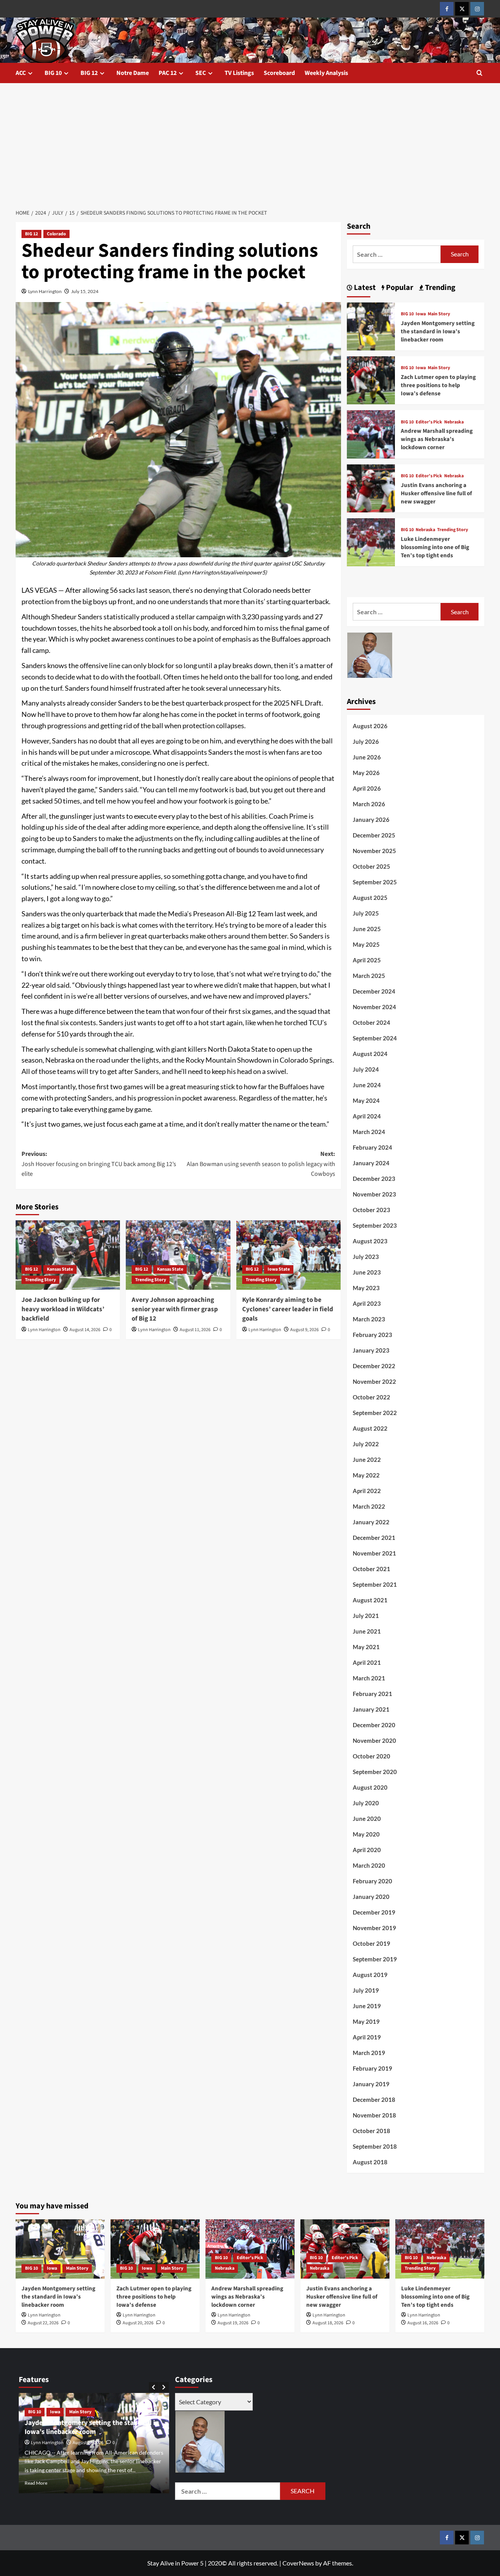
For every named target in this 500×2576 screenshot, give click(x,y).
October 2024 (371, 1022)
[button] (479, 73)
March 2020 (369, 1865)
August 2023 (370, 1241)
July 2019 (366, 1990)
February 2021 (372, 1694)
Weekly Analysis (326, 73)
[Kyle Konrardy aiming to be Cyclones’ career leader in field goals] (288, 1255)
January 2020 (371, 1897)
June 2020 (367, 1819)
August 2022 (370, 1428)
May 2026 (366, 773)
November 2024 (374, 1007)
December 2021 (374, 1538)
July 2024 (366, 1069)
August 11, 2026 (195, 1330)
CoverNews (298, 2563)
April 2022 (367, 1491)
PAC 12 (168, 73)
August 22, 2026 (43, 2323)
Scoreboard (279, 73)
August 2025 (370, 898)
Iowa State (279, 1269)
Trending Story (40, 1280)
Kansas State (60, 1269)
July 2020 (366, 1803)
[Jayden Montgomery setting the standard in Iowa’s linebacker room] (371, 325)
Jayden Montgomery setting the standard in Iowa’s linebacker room (438, 332)
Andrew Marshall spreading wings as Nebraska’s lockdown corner (437, 439)
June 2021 (367, 1631)
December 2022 (374, 1366)
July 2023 (366, 1257)
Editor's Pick (429, 422)
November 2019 (374, 1928)
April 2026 (367, 788)
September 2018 (375, 2146)
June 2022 (367, 1460)
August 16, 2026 (423, 2323)
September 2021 (375, 1584)
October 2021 (371, 1569)
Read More (36, 2483)
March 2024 (369, 1132)
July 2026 (366, 741)
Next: (261, 1164)
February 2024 (372, 1147)
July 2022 (366, 1444)
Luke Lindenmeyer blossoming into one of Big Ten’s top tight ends (435, 547)
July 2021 (366, 1616)
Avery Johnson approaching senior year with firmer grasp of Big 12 (175, 1309)
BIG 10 (53, 73)
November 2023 (374, 1194)
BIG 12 (89, 73)
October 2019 (371, 1943)
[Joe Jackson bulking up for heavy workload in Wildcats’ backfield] (68, 1255)
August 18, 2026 (328, 2323)
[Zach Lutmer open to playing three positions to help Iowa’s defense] (371, 380)
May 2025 (366, 944)
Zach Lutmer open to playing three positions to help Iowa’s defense (438, 385)
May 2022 (366, 1475)
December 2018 (374, 2100)
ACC (21, 73)
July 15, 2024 (85, 291)
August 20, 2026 (138, 2323)
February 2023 (372, 1335)
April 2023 (367, 1303)
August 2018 (370, 2162)
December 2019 (374, 1912)
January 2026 (371, 820)
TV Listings (239, 73)
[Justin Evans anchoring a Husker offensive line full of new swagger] (371, 487)
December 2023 (374, 1179)
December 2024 (374, 991)
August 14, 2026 (85, 1330)
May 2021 (366, 1647)
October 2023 (371, 1210)
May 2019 (366, 2021)
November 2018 (374, 2115)
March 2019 (369, 2053)
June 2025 (367, 929)
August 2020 (370, 1787)
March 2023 (369, 1319)
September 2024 (375, 1038)
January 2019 (371, 2084)
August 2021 (370, 1600)
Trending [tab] (439, 288)
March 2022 (369, 1506)
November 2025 (374, 851)
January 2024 (371, 1163)
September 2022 (375, 1413)
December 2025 (374, 835)
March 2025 (369, 976)
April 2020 (367, 1850)
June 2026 (367, 757)
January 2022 (371, 1522)
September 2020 (375, 1772)
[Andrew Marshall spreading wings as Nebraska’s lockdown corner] (371, 433)
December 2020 (374, 1725)
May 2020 (366, 1834)
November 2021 (374, 1553)
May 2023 (366, 1288)
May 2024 (366, 1100)
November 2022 (374, 1381)
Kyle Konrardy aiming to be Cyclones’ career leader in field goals (288, 1309)
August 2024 (370, 1054)
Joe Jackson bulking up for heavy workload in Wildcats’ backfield (63, 1309)
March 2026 (369, 804)
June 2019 (367, 2006)
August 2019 (370, 1975)
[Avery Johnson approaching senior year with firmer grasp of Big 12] (178, 1255)
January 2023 (371, 1350)
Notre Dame (133, 73)
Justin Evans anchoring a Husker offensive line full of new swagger (436, 493)
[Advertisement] (250, 142)
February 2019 (372, 2068)
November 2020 (374, 1740)
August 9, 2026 (304, 1330)
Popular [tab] (399, 288)
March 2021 (369, 1678)
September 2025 (375, 882)
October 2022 (371, 1397)
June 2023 (367, 1272)
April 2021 (367, 1662)
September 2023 (375, 1225)
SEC (201, 73)
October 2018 (371, 2131)
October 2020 (371, 1756)
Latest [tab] (364, 288)
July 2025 (366, 913)
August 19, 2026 (233, 2323)
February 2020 (372, 1881)
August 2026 (370, 726)
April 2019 (367, 2037)
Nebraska (454, 422)
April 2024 (367, 1116)
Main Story (439, 314)
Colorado (56, 234)
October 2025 (371, 866)
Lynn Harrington (45, 291)
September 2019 (375, 1959)
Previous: (99, 1164)
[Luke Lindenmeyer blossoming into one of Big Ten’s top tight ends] (371, 541)
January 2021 (371, 1709)
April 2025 (367, 960)
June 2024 (367, 1085)
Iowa (421, 314)
